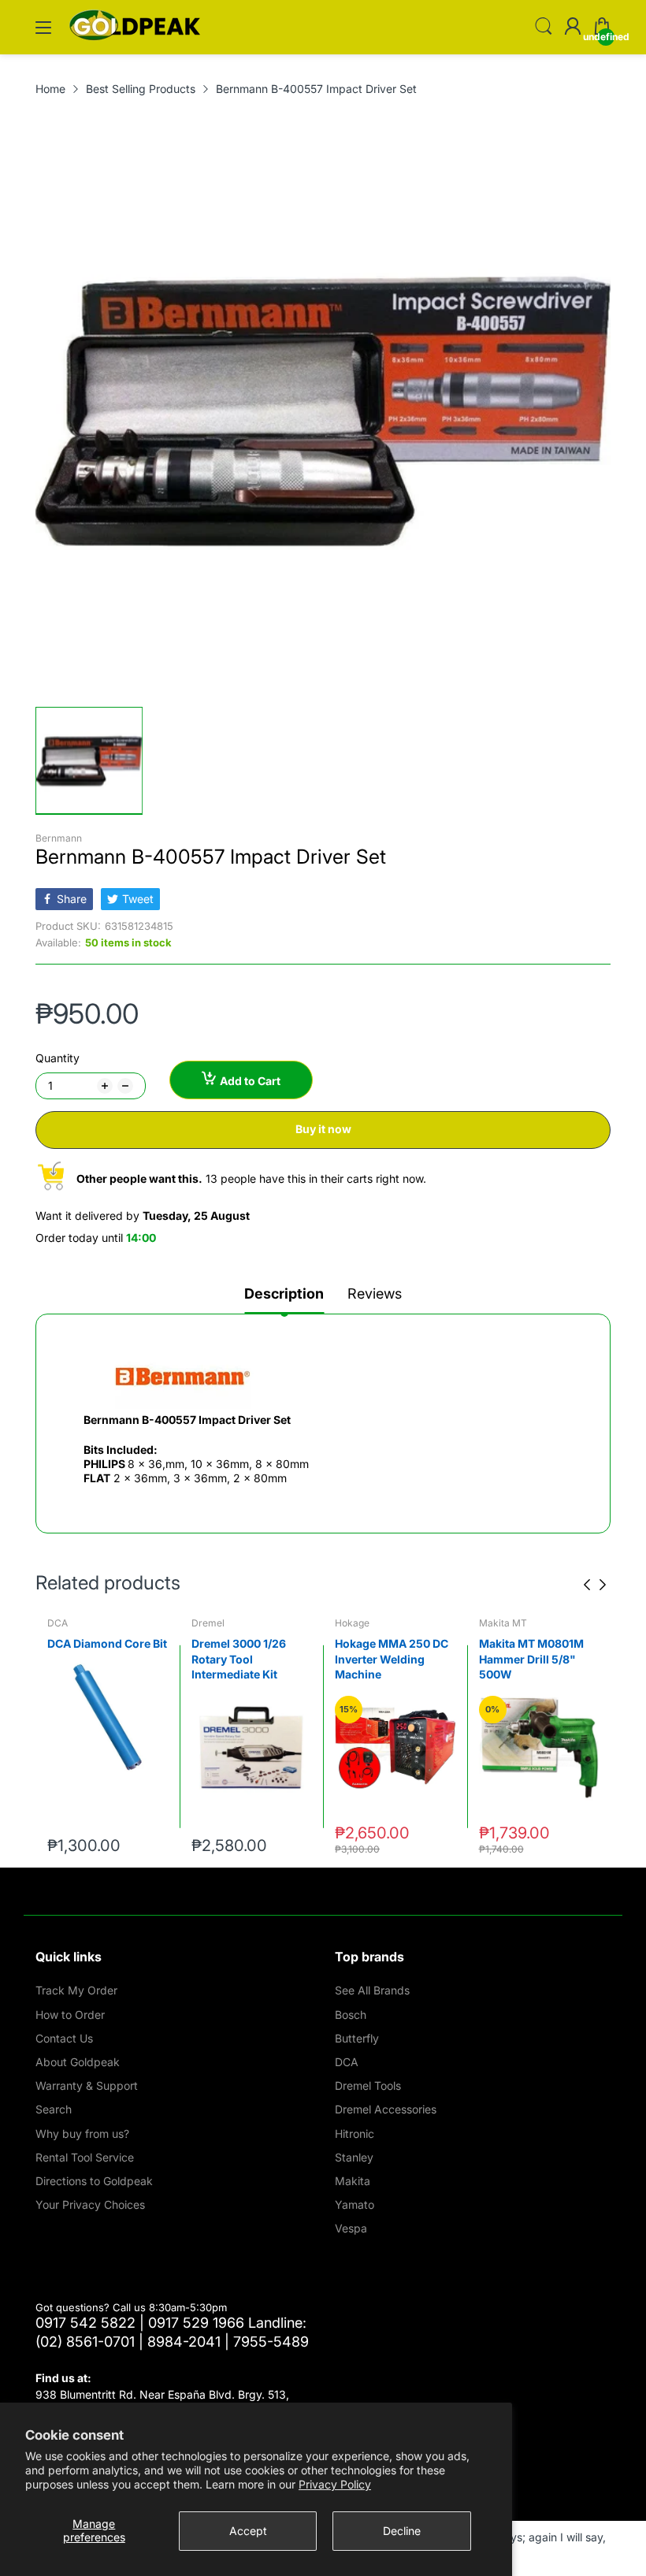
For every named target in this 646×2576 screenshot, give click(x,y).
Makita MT (359, 1623)
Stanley (354, 2157)
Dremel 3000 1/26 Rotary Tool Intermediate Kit (95, 1659)
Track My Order (76, 1990)
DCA (347, 2062)
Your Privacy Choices (90, 2204)
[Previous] (603, 1585)
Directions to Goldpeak (94, 2181)
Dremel (64, 1623)
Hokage (209, 1623)
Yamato (355, 2204)
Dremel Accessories (386, 2109)
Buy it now (323, 1129)
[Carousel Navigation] (595, 1585)
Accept (248, 2531)
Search (54, 2109)
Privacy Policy (335, 2484)
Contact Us (64, 2038)
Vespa (351, 2228)
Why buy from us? (82, 2134)
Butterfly (357, 2038)
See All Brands (372, 1990)
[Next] (587, 1585)
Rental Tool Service (85, 2157)
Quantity (58, 1058)
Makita (353, 2181)
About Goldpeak (78, 2062)
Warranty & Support (87, 2085)
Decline (402, 2531)
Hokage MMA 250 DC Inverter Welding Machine (248, 1659)
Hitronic (355, 2134)
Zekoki (494, 1623)
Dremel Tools (368, 2085)
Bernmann (59, 838)
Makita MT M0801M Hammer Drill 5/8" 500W (387, 1659)
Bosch (351, 2015)
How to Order (70, 2015)
